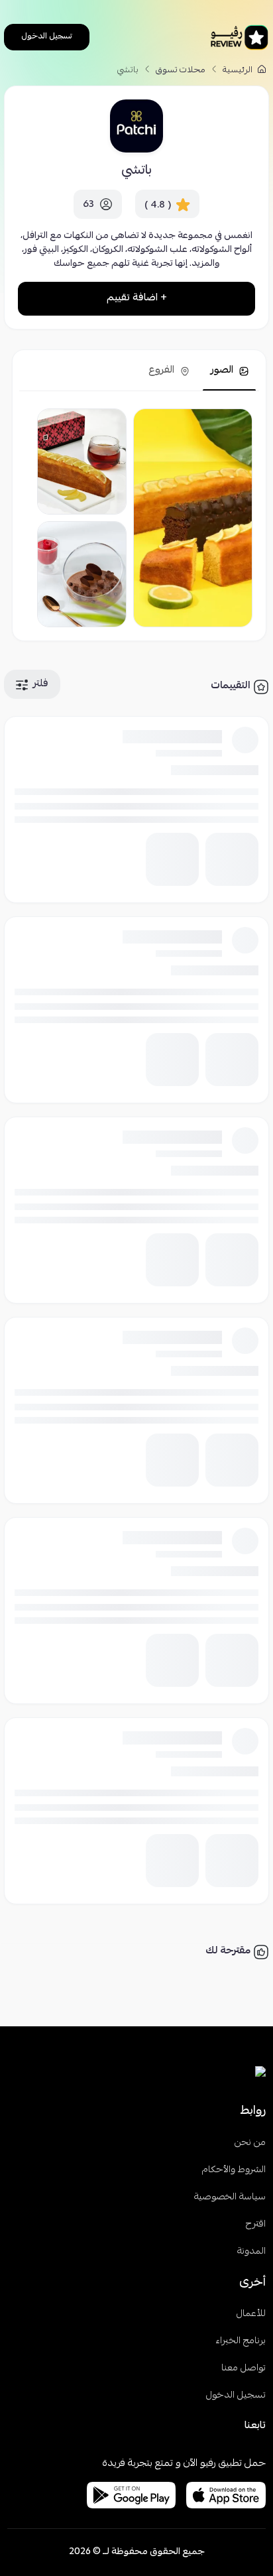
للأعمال (251, 2314)
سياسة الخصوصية (230, 2198)
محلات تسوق (181, 71)
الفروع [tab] (163, 371)
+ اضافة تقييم (137, 298)
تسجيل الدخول (47, 37)
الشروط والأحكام (234, 2171)
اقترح (256, 2225)
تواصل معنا (244, 2369)
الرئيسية (239, 71)
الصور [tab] (223, 371)
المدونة (251, 2252)
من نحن (250, 2143)
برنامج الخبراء (241, 2342)
